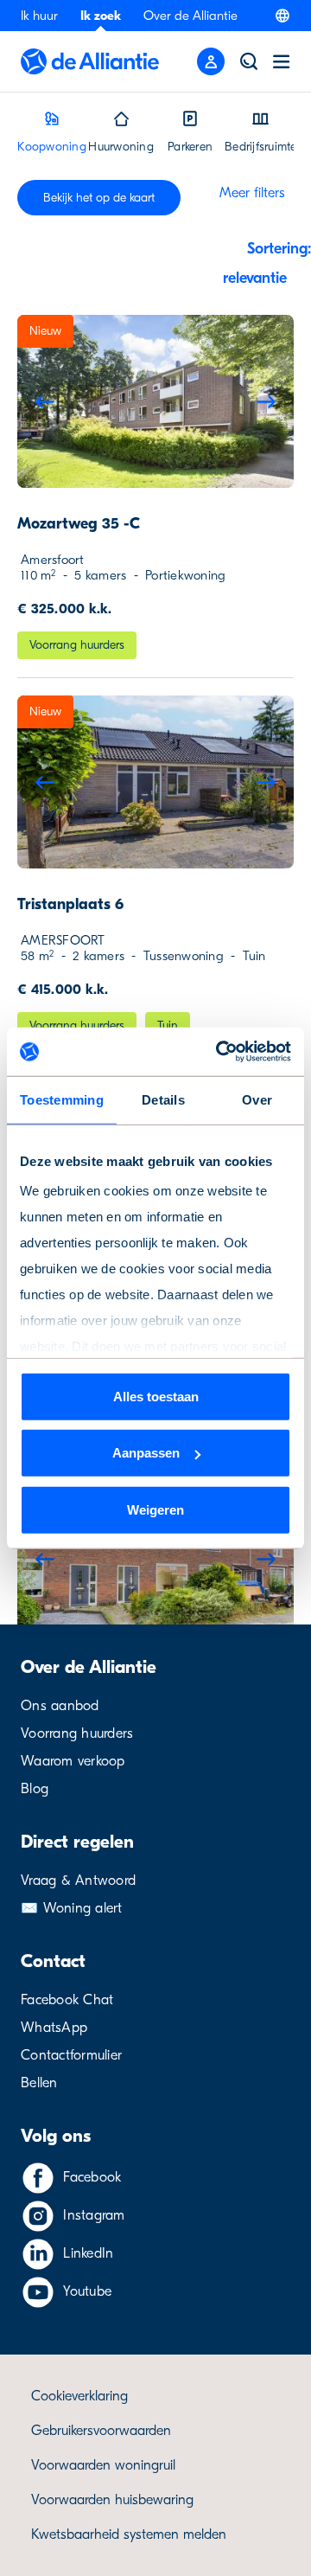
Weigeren (155, 1509)
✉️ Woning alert (72, 1908)
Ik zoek (101, 16)
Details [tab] (163, 1099)
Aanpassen (146, 1453)
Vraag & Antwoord (78, 1881)
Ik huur (39, 16)
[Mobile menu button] (211, 61)
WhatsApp (54, 2028)
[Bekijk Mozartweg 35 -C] (155, 401)
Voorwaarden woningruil (103, 2465)
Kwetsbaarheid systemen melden (129, 2534)
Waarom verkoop (73, 1761)
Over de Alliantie (190, 16)
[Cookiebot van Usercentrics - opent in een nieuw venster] (219, 1052)
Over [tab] (257, 1099)
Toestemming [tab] (62, 1099)
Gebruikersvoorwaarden (101, 2431)
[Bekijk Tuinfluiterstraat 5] (155, 1559)
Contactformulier (71, 2055)
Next (266, 401)
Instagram (94, 2215)
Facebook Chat (67, 2000)
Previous (45, 401)
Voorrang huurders (77, 1733)
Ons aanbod (60, 1706)
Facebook (92, 2177)
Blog (35, 1789)
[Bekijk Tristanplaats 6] (155, 782)
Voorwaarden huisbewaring (112, 2500)
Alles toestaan (156, 1396)
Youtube (87, 2291)
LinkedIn (88, 2253)
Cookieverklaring (79, 2396)
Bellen (39, 2083)
